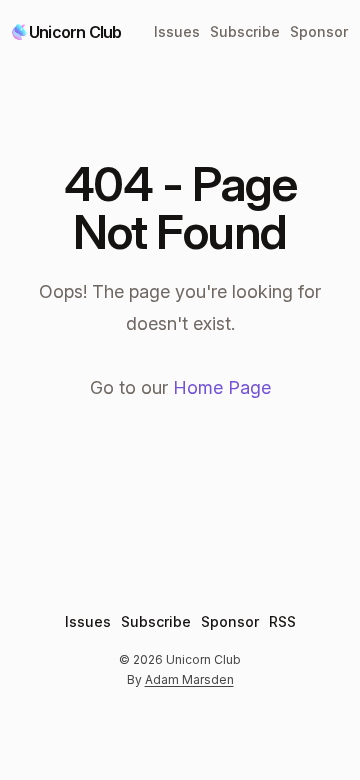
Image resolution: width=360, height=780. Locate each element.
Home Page (222, 387)
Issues (177, 31)
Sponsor (319, 31)
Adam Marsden (189, 679)
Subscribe (245, 31)
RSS (282, 621)
